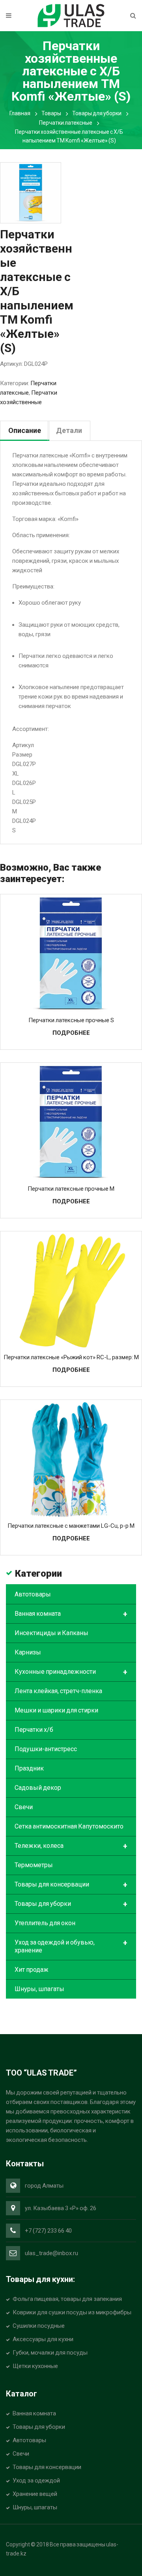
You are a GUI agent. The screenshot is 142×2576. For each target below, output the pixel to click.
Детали (69, 430)
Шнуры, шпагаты (39, 1989)
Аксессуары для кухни (43, 2339)
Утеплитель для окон (45, 1923)
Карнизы (28, 1652)
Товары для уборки (97, 113)
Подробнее (71, 1033)
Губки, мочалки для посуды (50, 2353)
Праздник (29, 1768)
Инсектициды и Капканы (51, 1633)
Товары (51, 113)
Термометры (34, 1865)
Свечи (24, 1807)
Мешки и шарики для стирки (56, 1710)
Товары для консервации (71, 1885)
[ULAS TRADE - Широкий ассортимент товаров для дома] (71, 15)
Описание (25, 430)
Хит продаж (32, 1970)
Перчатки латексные (66, 123)
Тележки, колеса (71, 1846)
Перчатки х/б (34, 1730)
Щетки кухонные (35, 2366)
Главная (20, 113)
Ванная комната (71, 1614)
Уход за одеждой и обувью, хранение (71, 1946)
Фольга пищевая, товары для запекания (67, 2299)
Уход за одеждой (36, 2480)
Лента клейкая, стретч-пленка (58, 1691)
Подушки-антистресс (46, 1749)
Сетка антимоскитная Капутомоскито (69, 1826)
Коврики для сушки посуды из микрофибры (72, 2312)
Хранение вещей (35, 2494)
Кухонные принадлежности (71, 1672)
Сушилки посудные (39, 2326)
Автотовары (33, 1594)
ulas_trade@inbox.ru (51, 2253)
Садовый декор (38, 1788)
